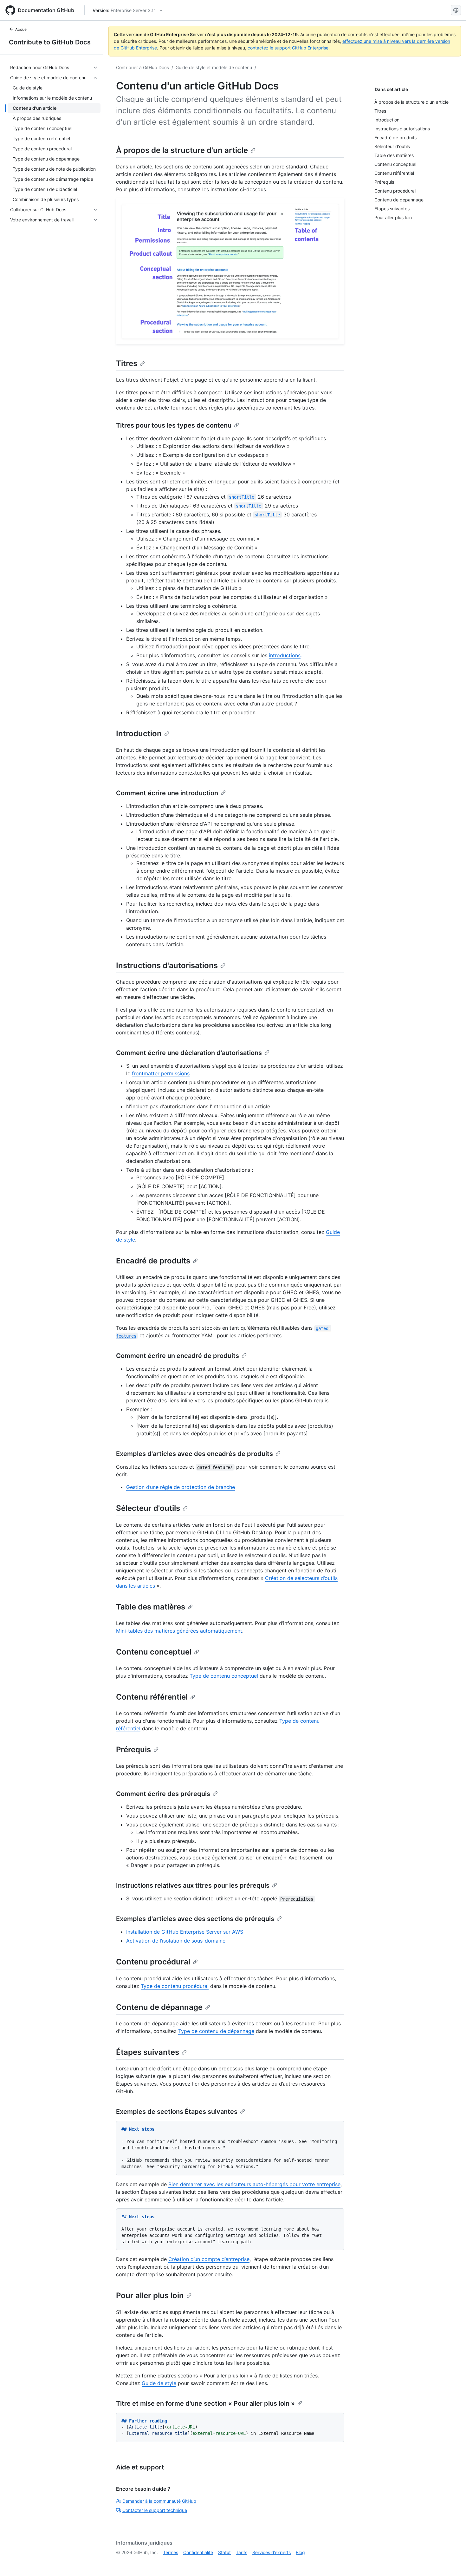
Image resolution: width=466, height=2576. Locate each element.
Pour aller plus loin (150, 2295)
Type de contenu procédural (175, 1986)
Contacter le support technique (155, 2510)
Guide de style (159, 2383)
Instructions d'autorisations (167, 965)
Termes (171, 2552)
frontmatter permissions (161, 1073)
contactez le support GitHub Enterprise (288, 48)
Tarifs (242, 2552)
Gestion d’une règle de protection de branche (181, 1487)
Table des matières (151, 1607)
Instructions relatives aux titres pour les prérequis (193, 1885)
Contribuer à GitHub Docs (142, 67)
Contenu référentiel (152, 1697)
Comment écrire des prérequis (163, 1794)
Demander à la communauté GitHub (159, 2501)
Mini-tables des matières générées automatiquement (179, 1631)
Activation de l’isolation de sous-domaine (176, 1941)
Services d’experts (272, 2552)
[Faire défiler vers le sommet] (452, 2562)
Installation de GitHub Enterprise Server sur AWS (185, 1932)
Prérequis (133, 1750)
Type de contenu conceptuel (224, 1676)
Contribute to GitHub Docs (50, 42)
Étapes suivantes (148, 2052)
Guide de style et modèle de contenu (214, 67)
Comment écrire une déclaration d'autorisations (189, 1053)
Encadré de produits (153, 1261)
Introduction (139, 734)
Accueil (22, 29)
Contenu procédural (153, 1962)
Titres (127, 363)
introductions (285, 655)
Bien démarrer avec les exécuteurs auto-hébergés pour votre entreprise (254, 2184)
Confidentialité (198, 2552)
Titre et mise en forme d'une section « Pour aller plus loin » (205, 2403)
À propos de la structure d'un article (182, 150)
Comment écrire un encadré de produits (178, 1356)
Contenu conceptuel (154, 1652)
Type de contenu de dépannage (216, 2031)
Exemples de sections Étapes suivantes (177, 2112)
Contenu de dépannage (159, 2007)
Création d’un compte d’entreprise (209, 2259)
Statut (224, 2552)
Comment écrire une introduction (167, 793)
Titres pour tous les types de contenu (174, 425)
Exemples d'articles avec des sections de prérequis (195, 1919)
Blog (300, 2552)
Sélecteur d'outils (148, 1508)
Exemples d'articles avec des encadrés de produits (194, 1454)
